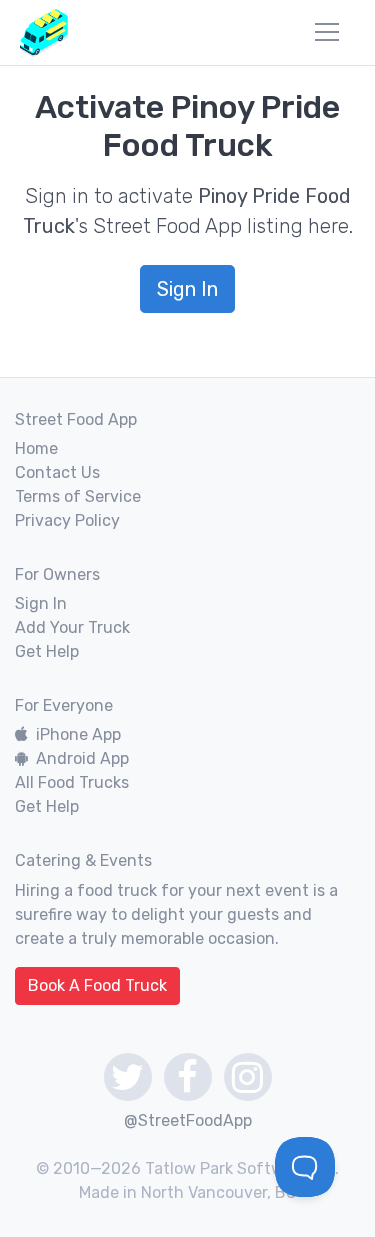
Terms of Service (78, 496)
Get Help (47, 651)
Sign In (187, 289)
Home (36, 448)
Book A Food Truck (97, 985)
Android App (82, 758)
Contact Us (57, 472)
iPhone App (78, 734)
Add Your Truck (72, 627)
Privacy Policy (67, 520)
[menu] (327, 32)
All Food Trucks (72, 782)
